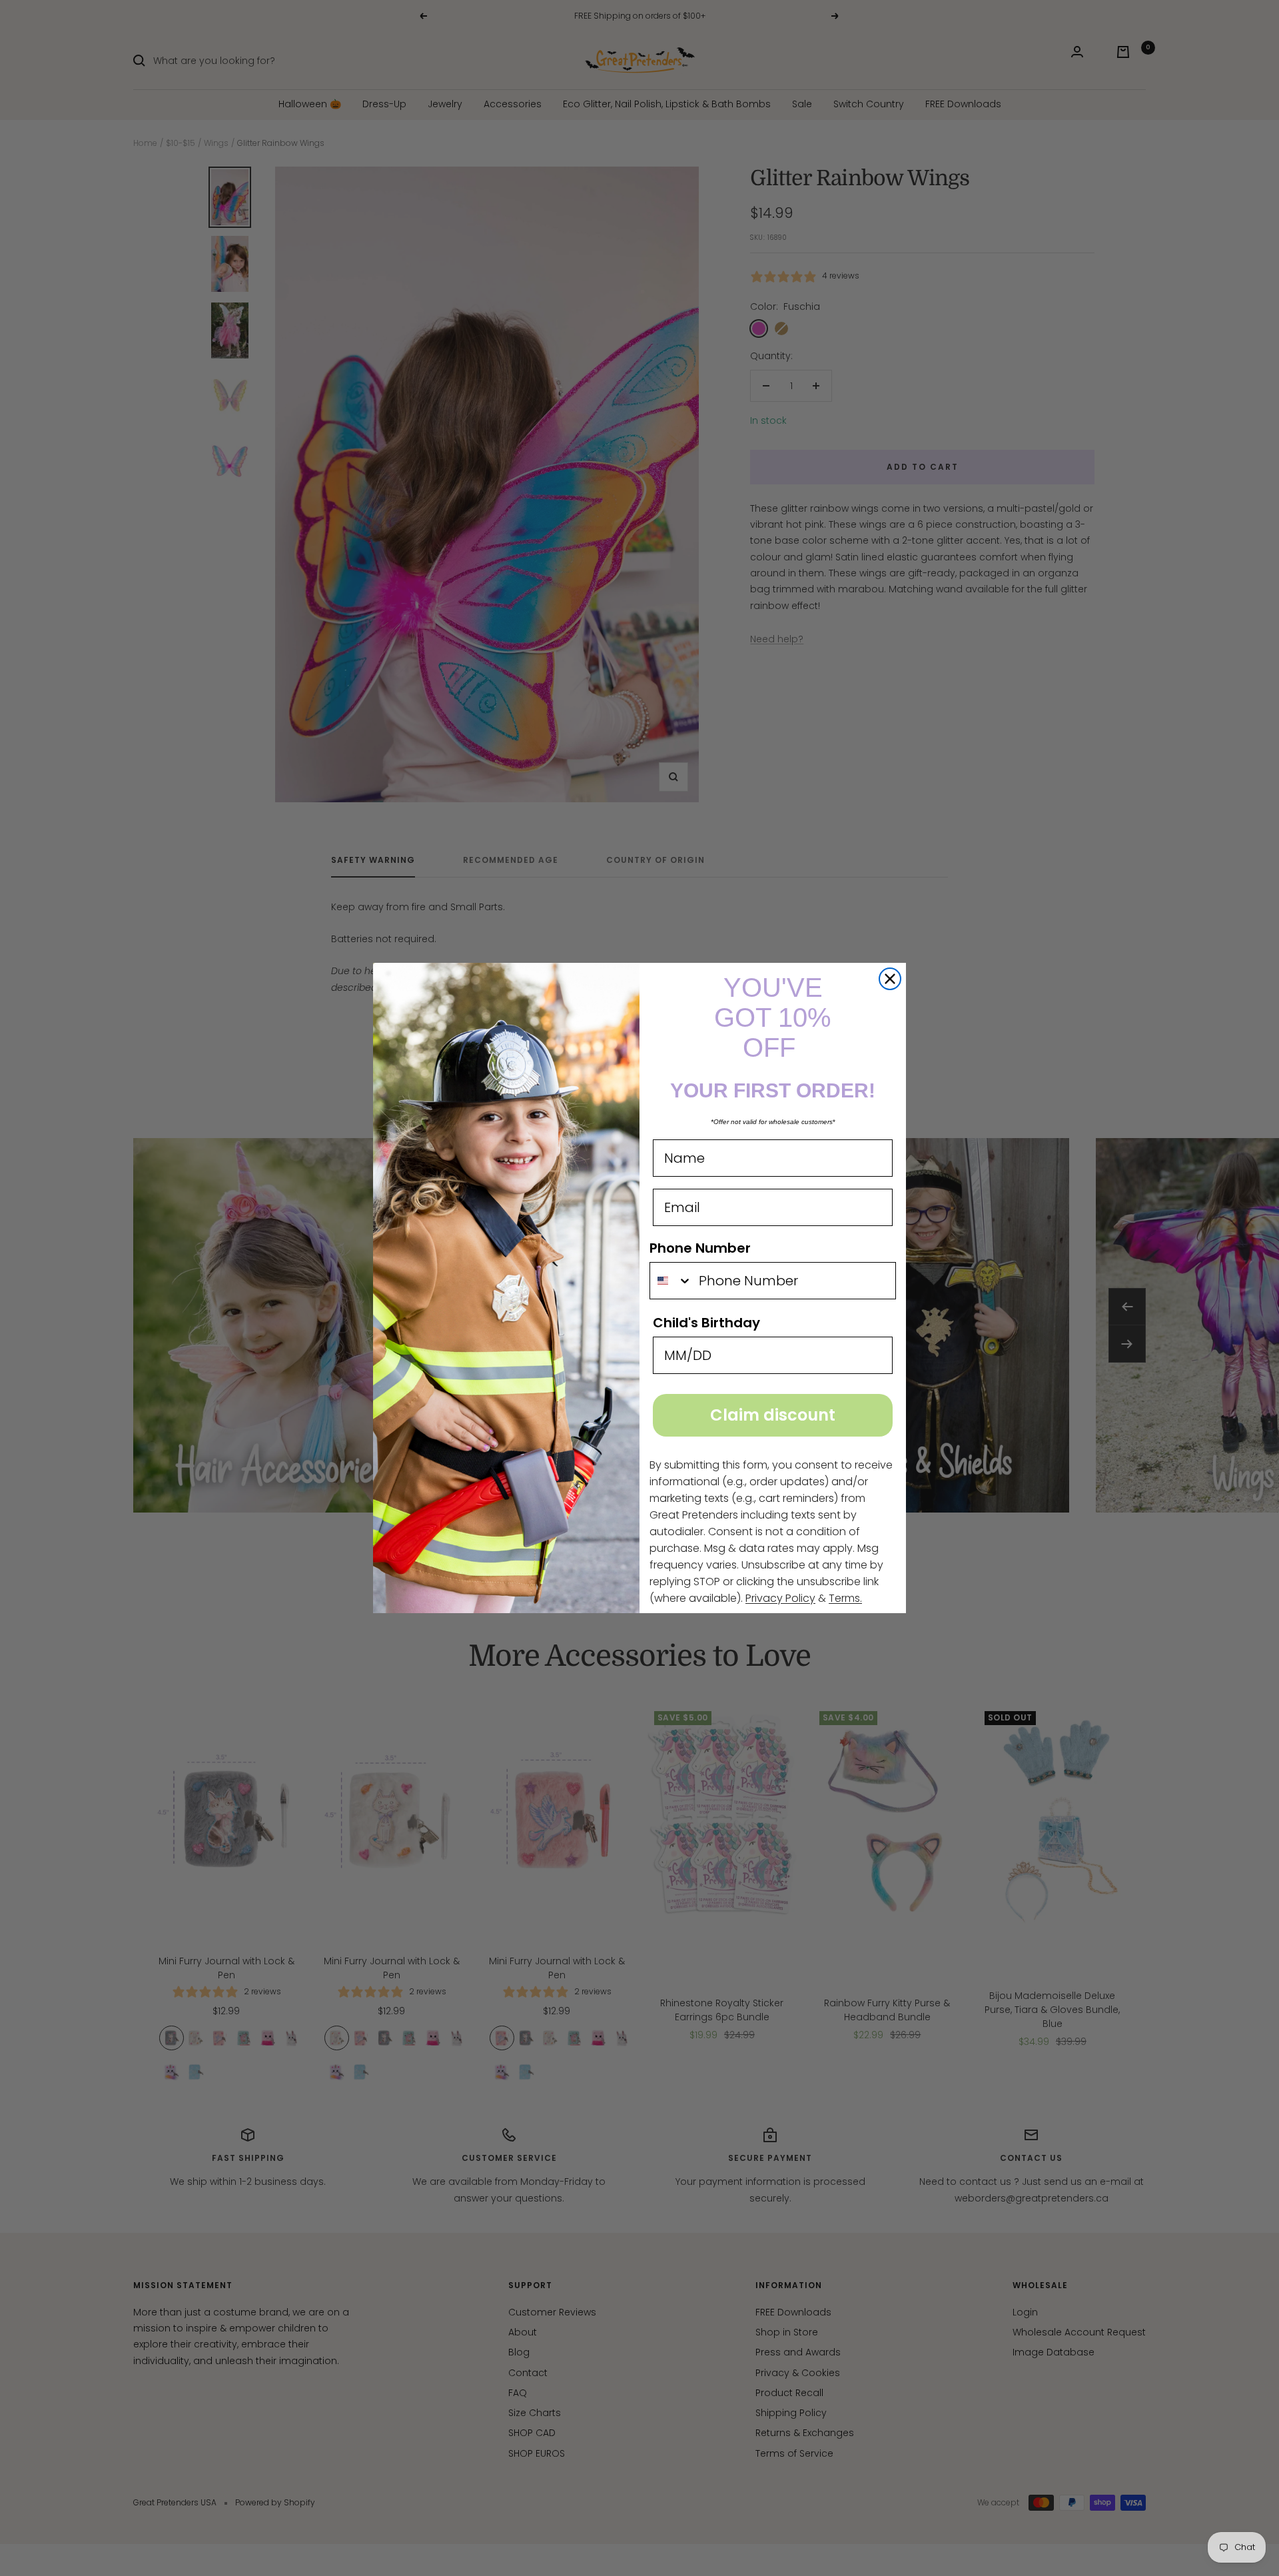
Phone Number (700, 1248)
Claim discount (773, 1415)
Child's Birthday (706, 1323)
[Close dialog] (890, 979)
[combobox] (671, 1281)
